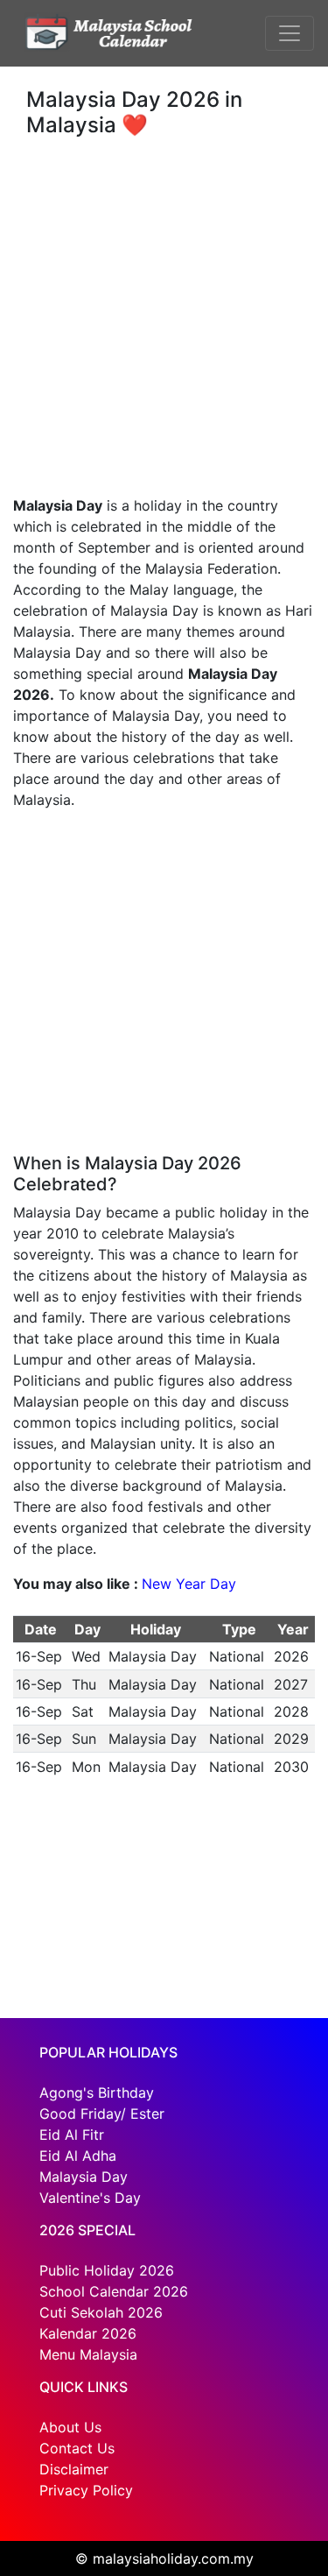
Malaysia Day (84, 2177)
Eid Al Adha (78, 2156)
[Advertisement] (164, 310)
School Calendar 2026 (114, 2291)
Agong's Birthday (97, 2093)
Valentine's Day (90, 2198)
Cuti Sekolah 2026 (101, 2312)
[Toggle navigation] (290, 33)
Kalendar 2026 (88, 2333)
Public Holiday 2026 (107, 2270)
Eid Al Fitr (72, 2135)
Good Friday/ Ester (102, 2114)
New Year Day (189, 1584)
